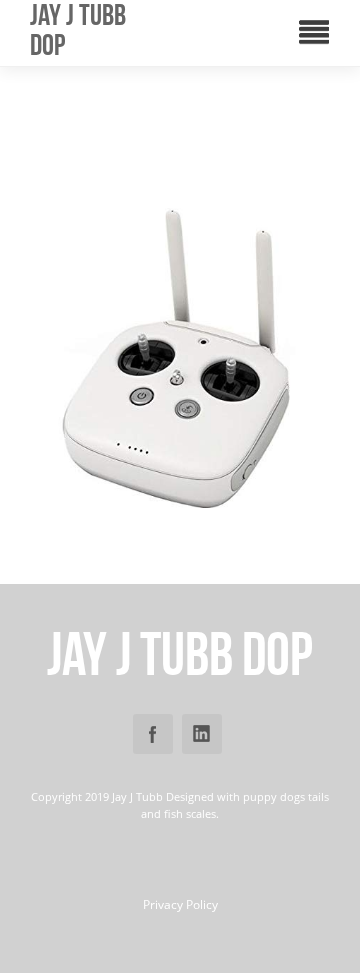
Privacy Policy (180, 905)
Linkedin (202, 734)
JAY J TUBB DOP (78, 30)
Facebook (153, 734)
